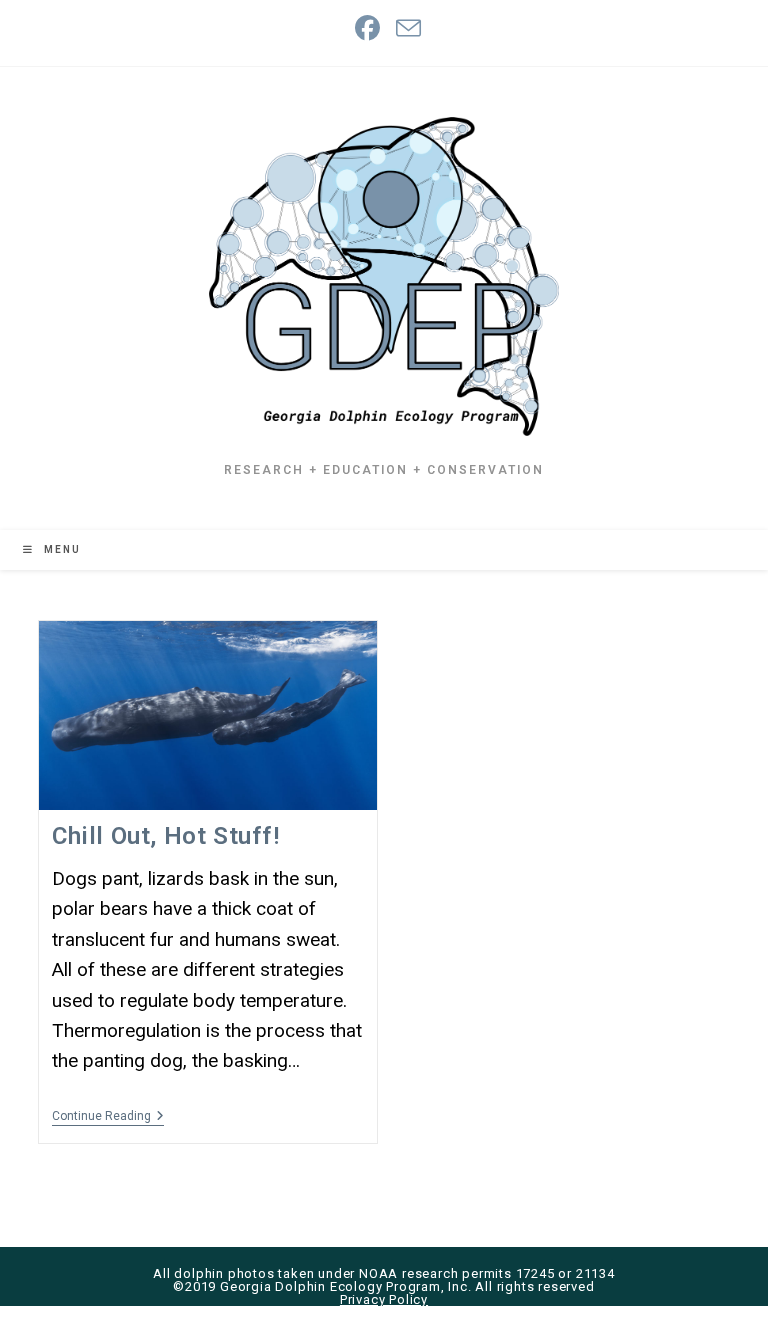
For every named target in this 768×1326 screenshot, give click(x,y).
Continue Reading (108, 1117)
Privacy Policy (384, 1299)
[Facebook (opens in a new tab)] (367, 28)
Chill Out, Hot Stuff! (166, 836)
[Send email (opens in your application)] (404, 28)
